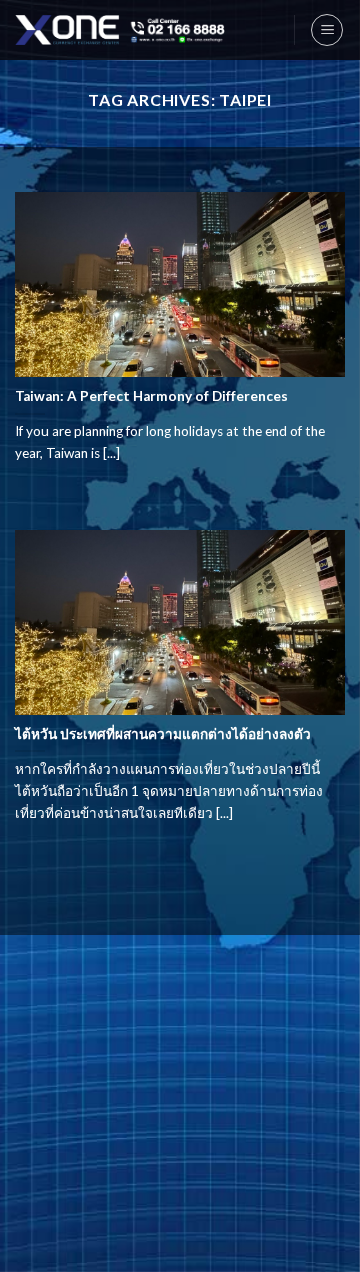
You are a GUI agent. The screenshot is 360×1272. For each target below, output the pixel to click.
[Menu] (327, 30)
